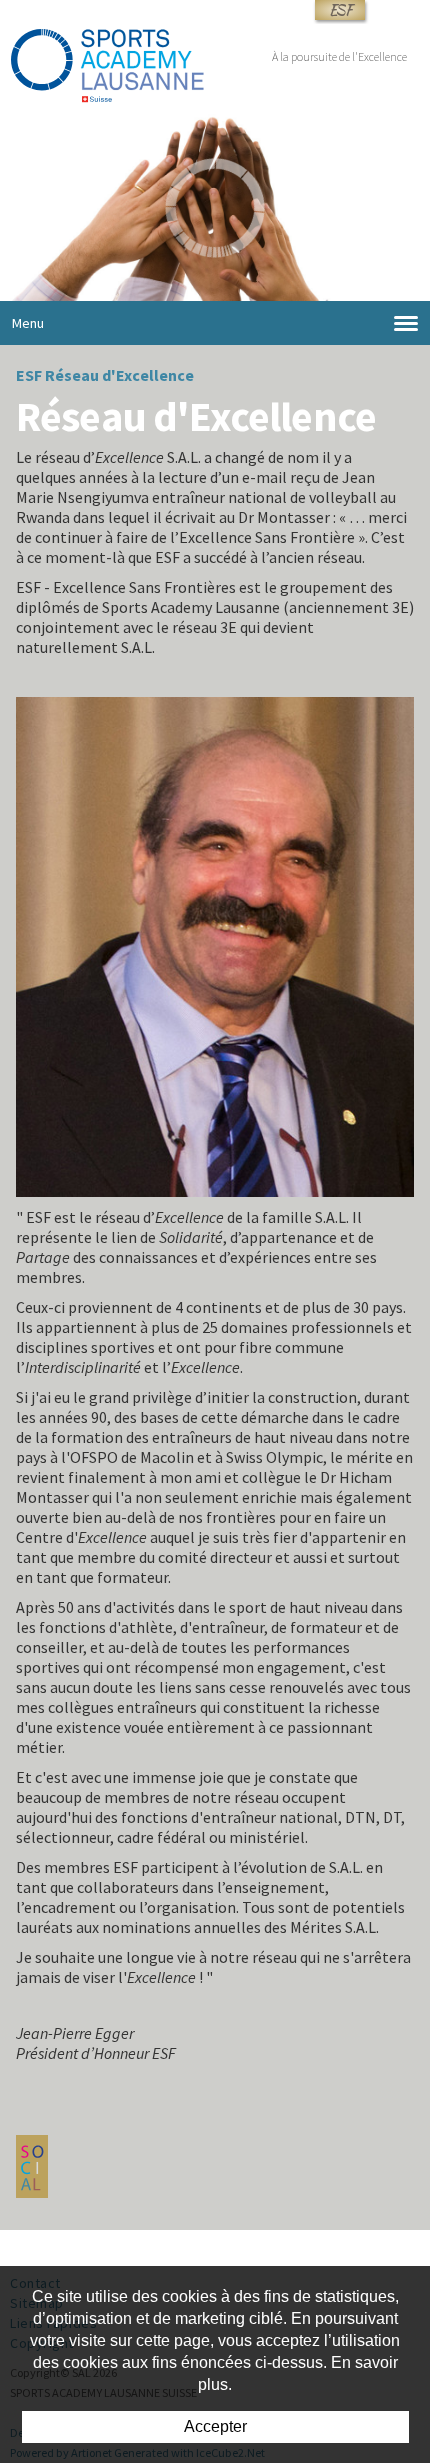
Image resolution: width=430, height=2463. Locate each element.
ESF (340, 10)
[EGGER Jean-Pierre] (215, 945)
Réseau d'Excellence (119, 375)
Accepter (215, 2426)
